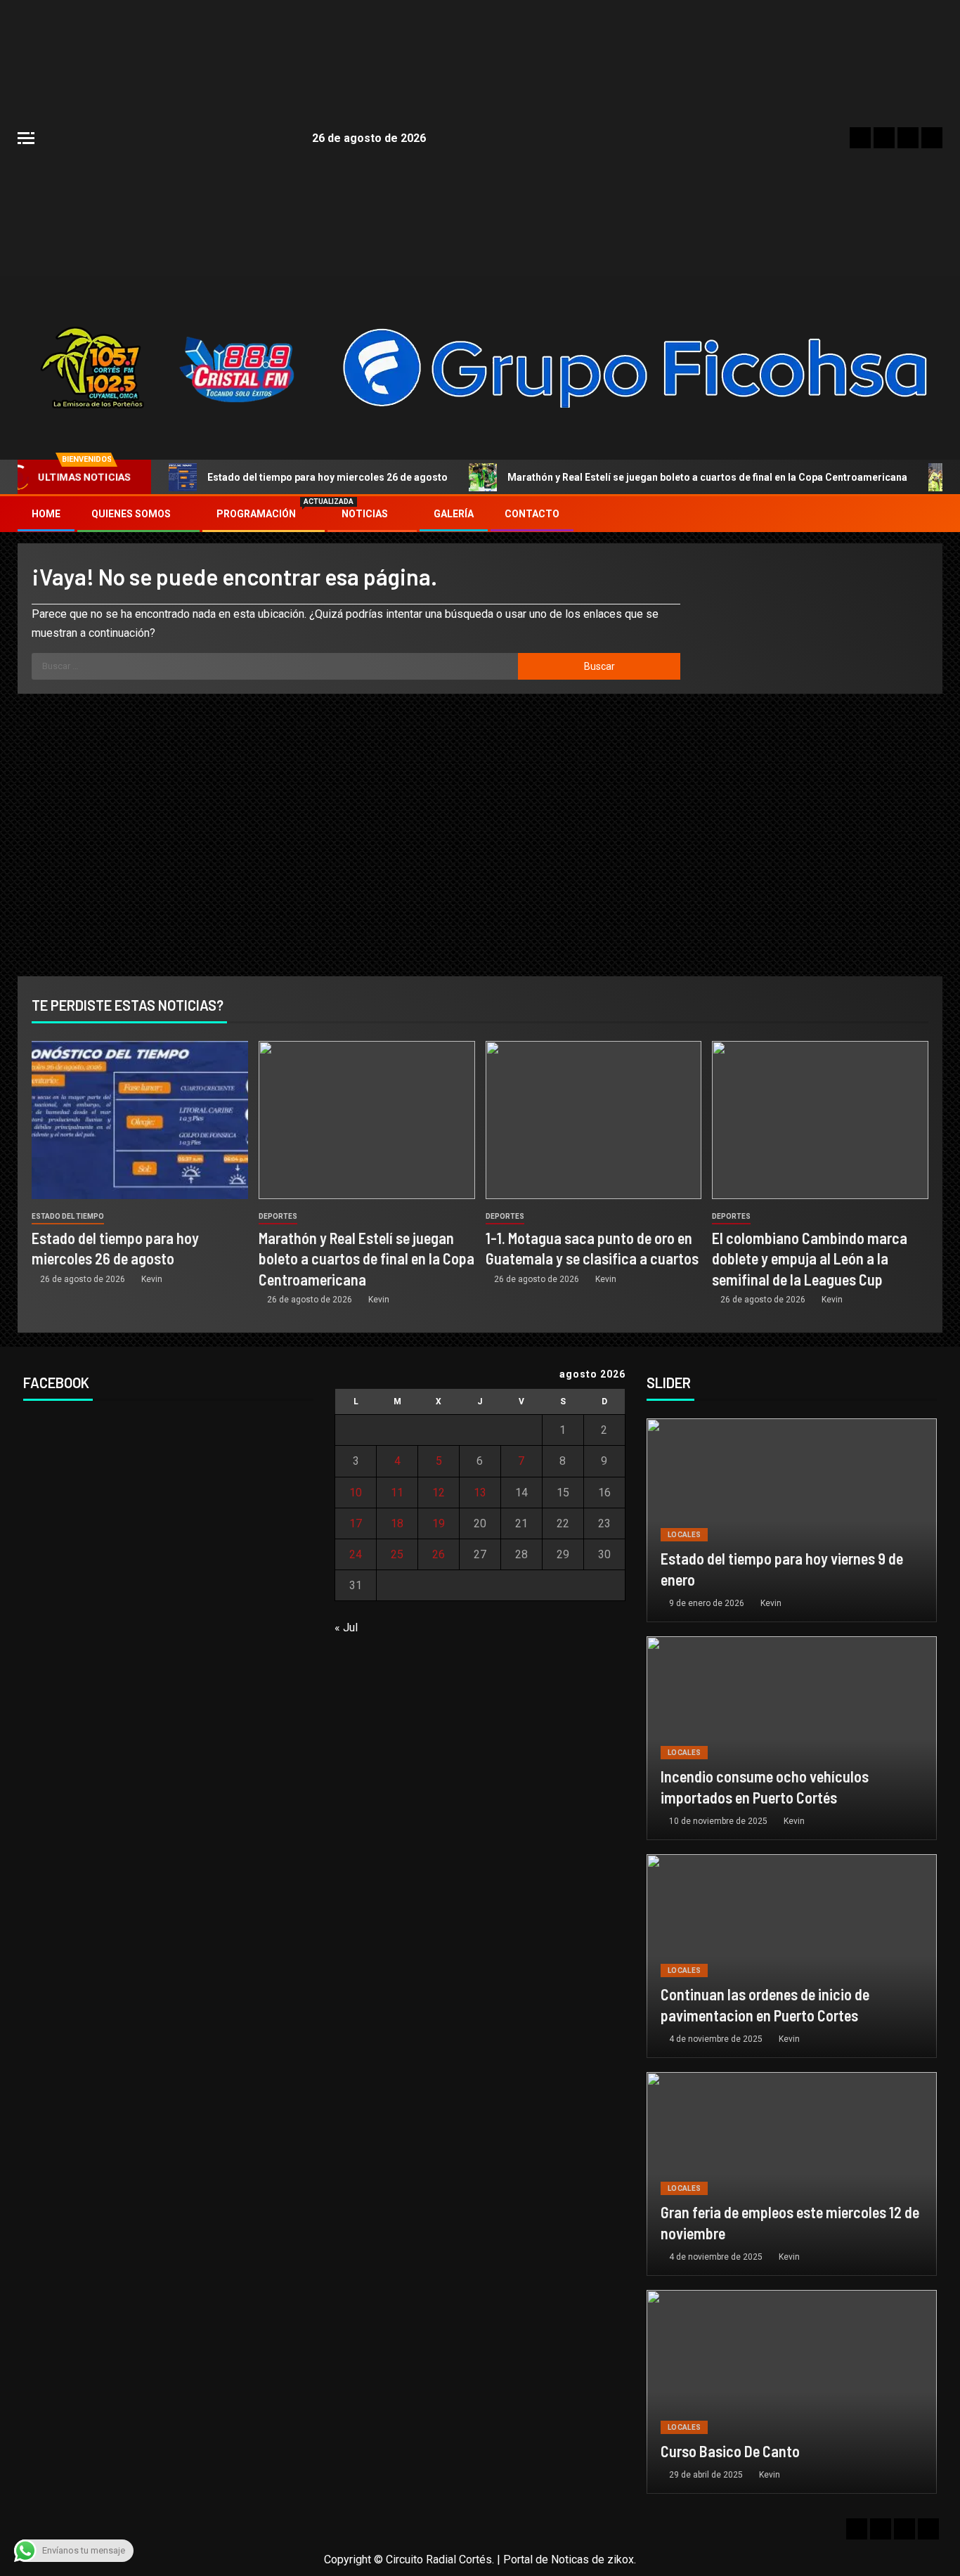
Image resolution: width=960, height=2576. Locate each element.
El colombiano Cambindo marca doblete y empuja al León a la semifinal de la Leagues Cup (810, 1258)
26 (439, 1554)
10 (356, 1493)
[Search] (930, 514)
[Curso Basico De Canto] (792, 2392)
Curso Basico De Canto (730, 2451)
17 (356, 1523)
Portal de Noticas (546, 2559)
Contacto (532, 514)
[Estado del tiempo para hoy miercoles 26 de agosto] (140, 1120)
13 (480, 1493)
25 (397, 1554)
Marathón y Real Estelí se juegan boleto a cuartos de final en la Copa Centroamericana (707, 477)
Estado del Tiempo (68, 1216)
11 (397, 1493)
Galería (454, 514)
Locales (684, 1535)
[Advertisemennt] (636, 367)
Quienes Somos (131, 514)
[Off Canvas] (26, 138)
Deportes (278, 1216)
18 (397, 1523)
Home (46, 514)
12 (439, 1493)
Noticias (365, 514)
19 (439, 1523)
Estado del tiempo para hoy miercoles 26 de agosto (327, 477)
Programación (264, 514)
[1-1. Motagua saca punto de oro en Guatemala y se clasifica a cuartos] (594, 1120)
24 (356, 1554)
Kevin (152, 1279)
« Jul (346, 1627)
